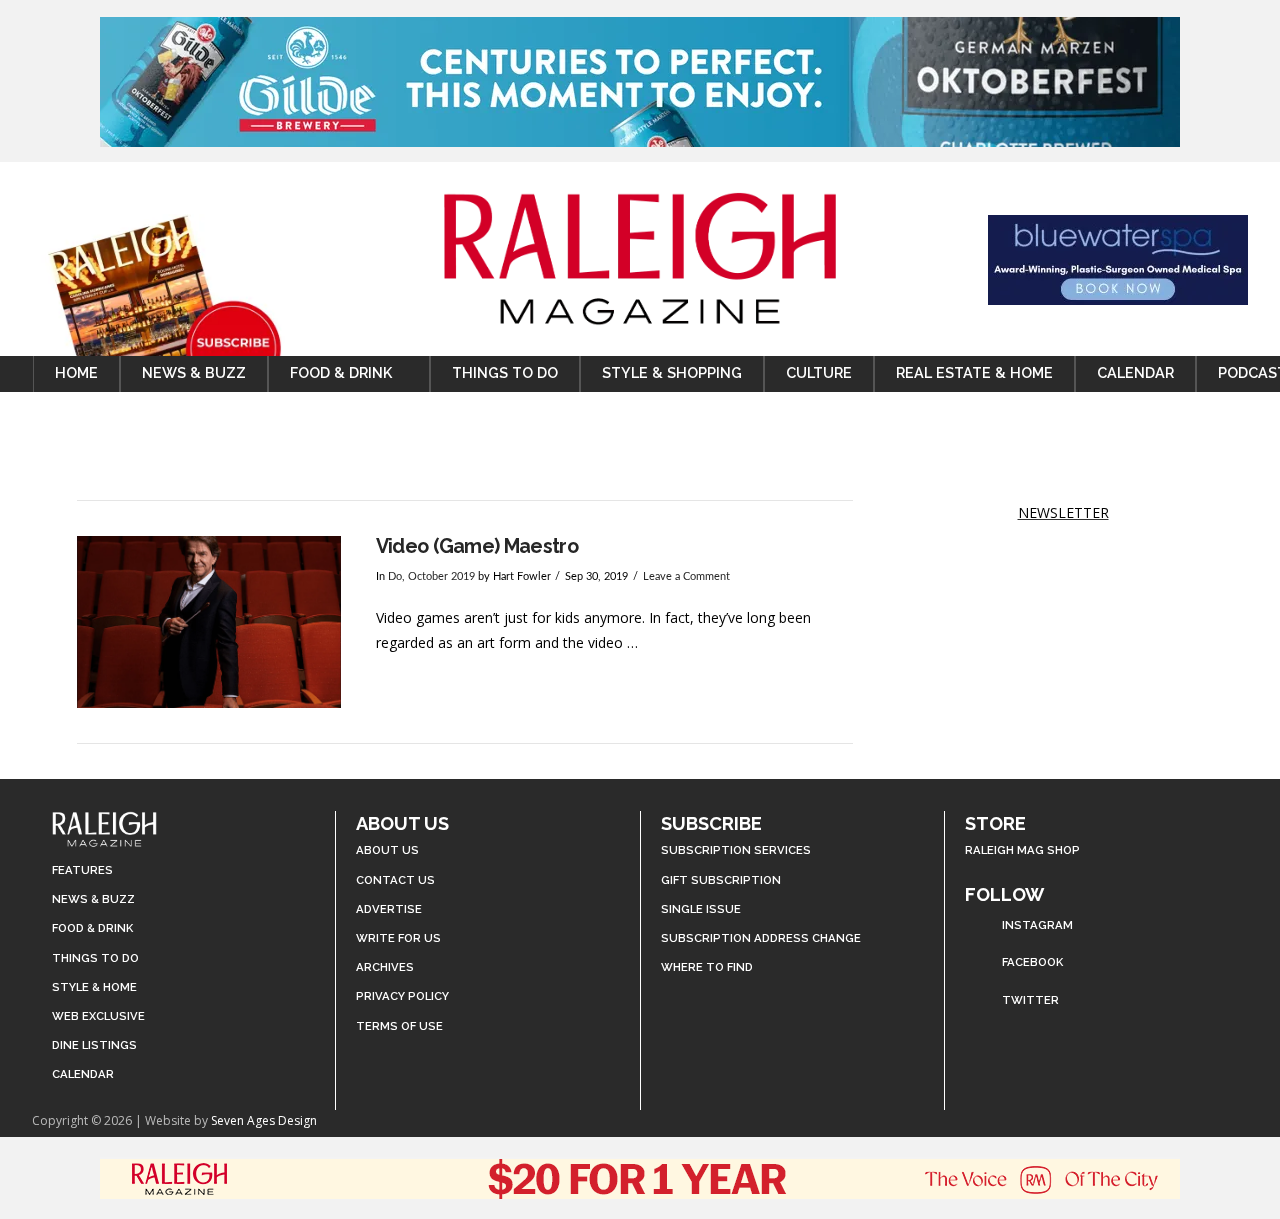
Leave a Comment (686, 577)
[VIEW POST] (209, 621)
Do (395, 577)
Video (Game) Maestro (477, 546)
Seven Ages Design (264, 1120)
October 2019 (441, 577)
